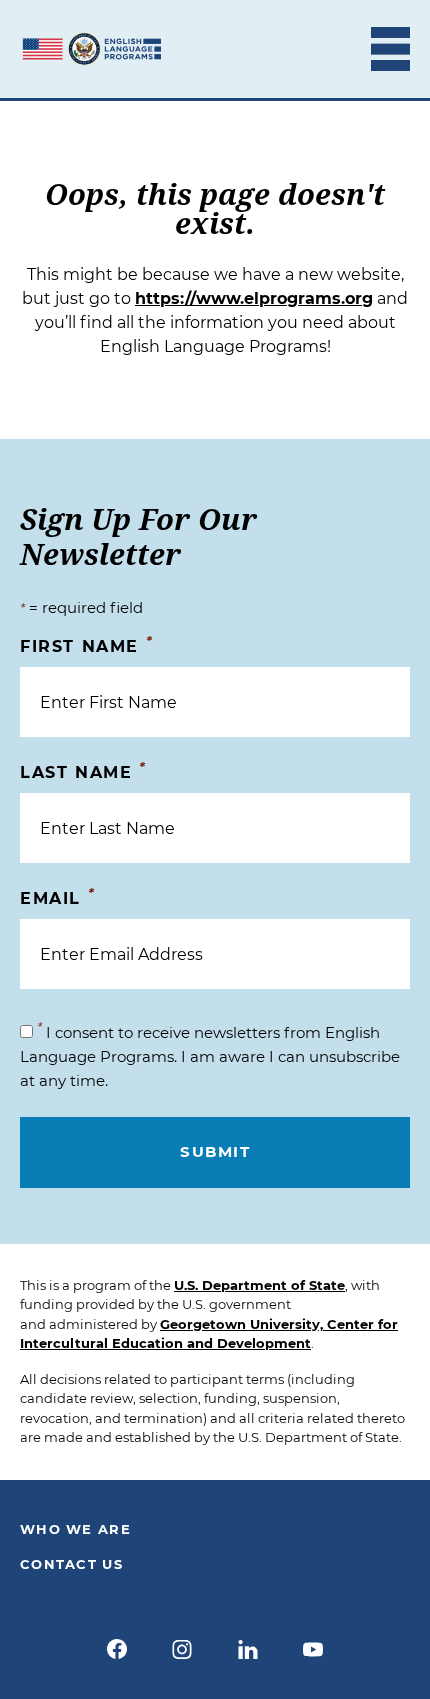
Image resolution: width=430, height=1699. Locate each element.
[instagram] (182, 1649)
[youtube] (314, 1649)
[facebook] (117, 1649)
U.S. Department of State (259, 1285)
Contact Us (71, 1564)
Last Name (83, 771)
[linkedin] (248, 1649)
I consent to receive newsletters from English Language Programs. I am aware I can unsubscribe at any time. (210, 1056)
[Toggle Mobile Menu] (390, 49)
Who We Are (75, 1529)
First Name (86, 645)
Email (57, 897)
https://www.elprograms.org (254, 298)
